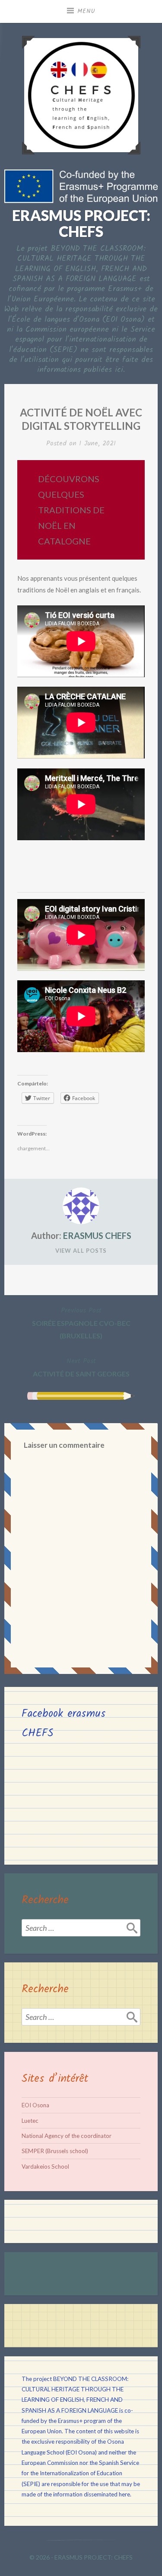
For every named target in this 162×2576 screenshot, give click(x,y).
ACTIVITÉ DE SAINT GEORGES (81, 1367)
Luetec (30, 2121)
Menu (86, 11)
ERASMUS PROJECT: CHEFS (81, 223)
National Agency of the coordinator (67, 2136)
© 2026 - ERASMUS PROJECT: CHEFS (81, 2557)
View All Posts (81, 1251)
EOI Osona (35, 2105)
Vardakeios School (45, 2166)
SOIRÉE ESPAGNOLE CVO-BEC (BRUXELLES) (81, 1322)
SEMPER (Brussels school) (55, 2151)
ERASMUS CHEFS (97, 1235)
